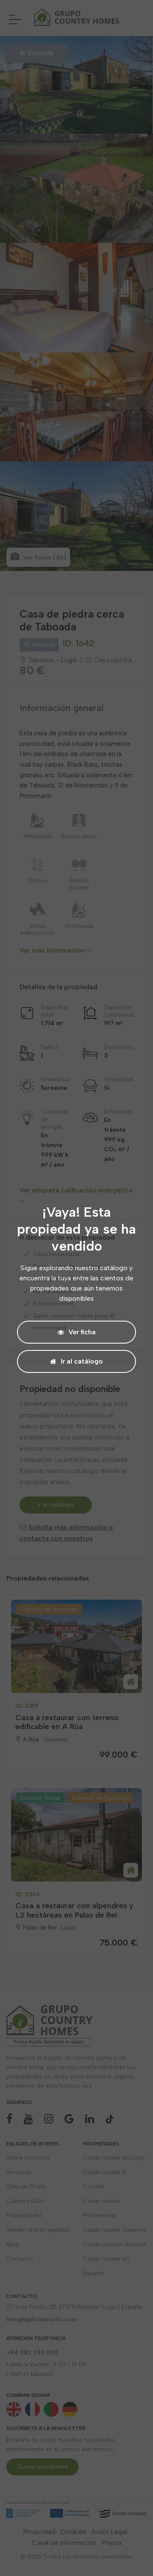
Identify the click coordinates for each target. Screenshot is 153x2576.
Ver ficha (82, 1332)
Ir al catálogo (82, 1361)
